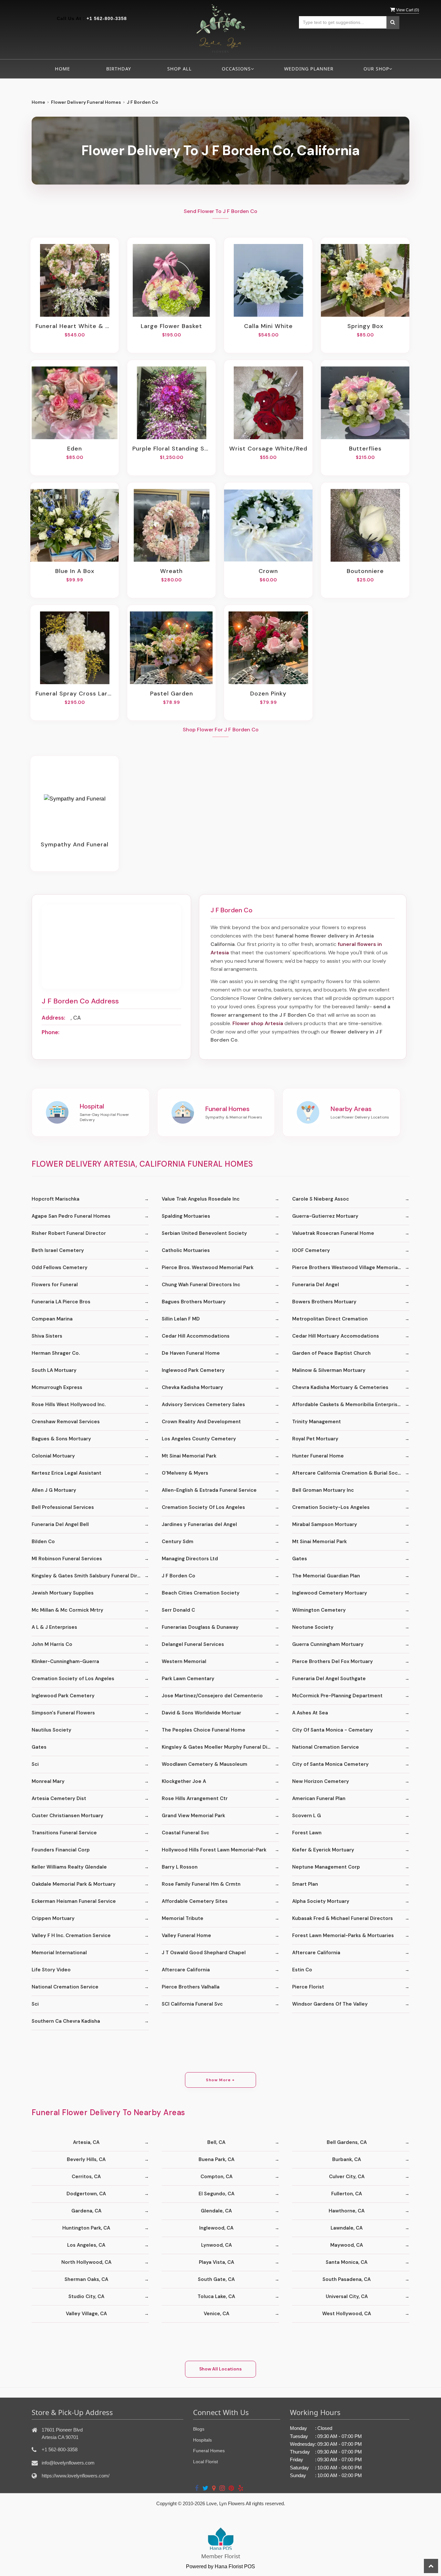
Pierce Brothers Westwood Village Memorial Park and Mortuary (351, 1267)
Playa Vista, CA (216, 2262)
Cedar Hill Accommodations (196, 1336)
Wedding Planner (309, 69)
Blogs (199, 2429)
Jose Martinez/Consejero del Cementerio (212, 1696)
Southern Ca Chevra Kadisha (66, 2021)
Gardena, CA (86, 2211)
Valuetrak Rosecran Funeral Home (333, 1233)
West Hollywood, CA (347, 2314)
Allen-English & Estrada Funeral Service (209, 1490)
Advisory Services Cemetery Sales (203, 1405)
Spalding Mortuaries (186, 1216)
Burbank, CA (347, 2159)
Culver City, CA (347, 2177)
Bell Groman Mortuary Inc (323, 1490)
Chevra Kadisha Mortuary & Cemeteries (340, 1387)
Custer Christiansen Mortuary (67, 1816)
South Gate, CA (216, 2279)
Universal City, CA (347, 2296)
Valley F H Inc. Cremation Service (71, 1935)
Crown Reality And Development (201, 1422)
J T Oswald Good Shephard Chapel (204, 1953)
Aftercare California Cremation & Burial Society (350, 1473)
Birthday (119, 69)
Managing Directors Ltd (190, 1559)
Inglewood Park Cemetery (193, 1370)
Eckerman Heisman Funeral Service (74, 1901)
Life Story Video (51, 1970)
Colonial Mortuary (53, 1456)
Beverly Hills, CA (86, 2159)
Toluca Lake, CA (216, 2296)
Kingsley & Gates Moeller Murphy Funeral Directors (220, 1747)
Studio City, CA (86, 2296)
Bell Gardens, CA (347, 2142)
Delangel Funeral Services (193, 1644)
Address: (53, 1018)
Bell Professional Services (63, 1507)
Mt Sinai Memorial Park (189, 1456)
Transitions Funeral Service (64, 1833)
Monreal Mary (48, 1781)
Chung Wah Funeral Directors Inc (201, 1285)
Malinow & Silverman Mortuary (329, 1370)
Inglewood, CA (216, 2228)
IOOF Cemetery (311, 1250)
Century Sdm (178, 1542)
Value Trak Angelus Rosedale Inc (201, 1199)
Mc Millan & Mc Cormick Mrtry (67, 1610)
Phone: (51, 1032)
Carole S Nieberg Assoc (321, 1199)
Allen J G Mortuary (54, 1490)
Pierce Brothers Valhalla (191, 1987)
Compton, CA (216, 2177)
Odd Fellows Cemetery (60, 1267)
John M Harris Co (52, 1644)
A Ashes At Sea (310, 1713)
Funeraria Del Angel (316, 1285)
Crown (268, 571)
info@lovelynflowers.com (68, 2463)
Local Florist (205, 2462)
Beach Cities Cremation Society (201, 1593)
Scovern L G (307, 1816)
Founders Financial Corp (61, 1850)
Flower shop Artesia (258, 1023)
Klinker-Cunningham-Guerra (65, 1661)
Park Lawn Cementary (188, 1679)
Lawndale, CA (347, 2228)
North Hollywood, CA (86, 2262)
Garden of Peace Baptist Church (331, 1353)
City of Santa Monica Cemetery (330, 1764)
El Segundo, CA (216, 2194)
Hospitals (202, 2440)
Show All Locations (221, 2369)
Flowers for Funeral (55, 1285)
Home (62, 69)
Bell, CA (216, 2142)
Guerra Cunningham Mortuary (328, 1644)
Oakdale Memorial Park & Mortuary (74, 1884)
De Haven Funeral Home (191, 1353)
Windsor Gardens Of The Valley (330, 2004)
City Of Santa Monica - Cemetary (333, 1730)
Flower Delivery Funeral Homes (86, 102)
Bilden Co (43, 1542)
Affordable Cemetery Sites (195, 1901)
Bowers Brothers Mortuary (324, 1302)
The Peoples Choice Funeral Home (204, 1730)
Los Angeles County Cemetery (199, 1439)
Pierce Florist (308, 1987)
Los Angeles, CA (86, 2245)
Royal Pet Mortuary (315, 1439)
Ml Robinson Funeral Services (67, 1559)
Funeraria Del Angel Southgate (329, 1679)
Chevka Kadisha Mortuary (192, 1387)
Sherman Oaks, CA (86, 2279)
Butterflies (365, 449)
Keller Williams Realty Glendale (69, 1867)
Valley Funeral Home (186, 1935)
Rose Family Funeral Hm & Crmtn (201, 1884)
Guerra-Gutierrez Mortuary (325, 1216)
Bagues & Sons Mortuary (61, 1439)
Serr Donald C (178, 1610)
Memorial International (59, 1953)
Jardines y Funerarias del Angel (199, 1524)
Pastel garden (172, 694)
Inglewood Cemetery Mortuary (330, 1593)
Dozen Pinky (268, 694)
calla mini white (268, 326)
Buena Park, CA (216, 2159)
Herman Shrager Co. (56, 1353)
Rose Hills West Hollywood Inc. (69, 1405)
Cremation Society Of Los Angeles (203, 1507)
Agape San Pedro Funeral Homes (71, 1216)
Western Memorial (184, 1661)
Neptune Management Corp (326, 1867)
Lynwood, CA (216, 2245)
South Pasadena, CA (347, 2279)
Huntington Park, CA (86, 2228)
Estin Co (302, 1970)
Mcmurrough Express (57, 1387)
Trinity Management (317, 1422)
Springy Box (365, 326)
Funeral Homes (209, 2451)
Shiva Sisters (47, 1336)
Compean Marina (52, 1319)
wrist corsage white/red (268, 449)
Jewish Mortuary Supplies (63, 1593)
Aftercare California (316, 1953)
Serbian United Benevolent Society (204, 1233)
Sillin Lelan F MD (181, 1319)
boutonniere (365, 571)
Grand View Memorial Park (193, 1816)
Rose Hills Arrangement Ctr (195, 1798)
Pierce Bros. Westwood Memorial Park (208, 1267)
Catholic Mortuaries (186, 1250)
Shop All (179, 69)
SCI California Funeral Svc (192, 2004)
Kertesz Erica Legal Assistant (67, 1473)
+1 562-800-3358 (107, 18)
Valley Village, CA (86, 2314)
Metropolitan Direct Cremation (330, 1319)
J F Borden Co (179, 1576)
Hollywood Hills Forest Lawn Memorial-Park (214, 1850)
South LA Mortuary (54, 1370)
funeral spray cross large (75, 694)
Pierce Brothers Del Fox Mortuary (333, 1661)
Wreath (171, 571)
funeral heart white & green (75, 326)
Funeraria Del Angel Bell (60, 1524)
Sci (35, 1764)
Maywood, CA (347, 2245)
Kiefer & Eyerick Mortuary (323, 1850)
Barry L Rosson (180, 1867)
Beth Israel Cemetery (58, 1250)
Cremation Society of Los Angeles (73, 1679)
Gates (300, 1559)
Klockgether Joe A (184, 1781)
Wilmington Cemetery (319, 1610)
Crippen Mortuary (53, 1918)
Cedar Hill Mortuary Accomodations (336, 1336)
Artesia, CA (86, 2142)
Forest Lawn (307, 1833)
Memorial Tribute (183, 1918)
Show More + (220, 2080)
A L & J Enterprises (54, 1627)
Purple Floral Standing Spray (171, 449)
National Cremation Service (326, 1747)
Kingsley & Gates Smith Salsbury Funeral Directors (90, 1576)
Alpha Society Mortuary (321, 1901)
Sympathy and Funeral (75, 844)
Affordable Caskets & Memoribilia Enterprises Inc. (351, 1405)
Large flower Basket (171, 326)
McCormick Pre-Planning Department (337, 1696)
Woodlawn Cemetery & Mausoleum (205, 1764)
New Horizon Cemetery (321, 1781)
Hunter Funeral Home (318, 1456)
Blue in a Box (75, 571)
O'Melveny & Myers (185, 1473)
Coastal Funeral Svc (185, 1833)
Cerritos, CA (86, 2177)
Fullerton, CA (347, 2194)
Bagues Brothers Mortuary (194, 1302)
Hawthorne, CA (347, 2211)
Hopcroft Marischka (56, 1199)
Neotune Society (313, 1627)
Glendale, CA (216, 2211)
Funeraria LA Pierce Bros (61, 1302)
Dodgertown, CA (86, 2194)
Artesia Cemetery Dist (59, 1798)
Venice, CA (216, 2314)
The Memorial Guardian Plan (326, 1576)
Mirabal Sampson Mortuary (325, 1524)
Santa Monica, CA (347, 2262)
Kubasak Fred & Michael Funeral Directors (343, 1918)
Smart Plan (305, 1884)
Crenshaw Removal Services (66, 1422)
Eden (75, 449)
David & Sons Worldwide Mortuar (201, 1713)
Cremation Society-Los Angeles (331, 1507)
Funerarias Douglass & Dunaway (200, 1627)
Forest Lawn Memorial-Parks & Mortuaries (343, 1935)
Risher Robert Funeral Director (69, 1233)
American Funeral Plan (319, 1798)
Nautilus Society (51, 1730)
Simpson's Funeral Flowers (63, 1713)
